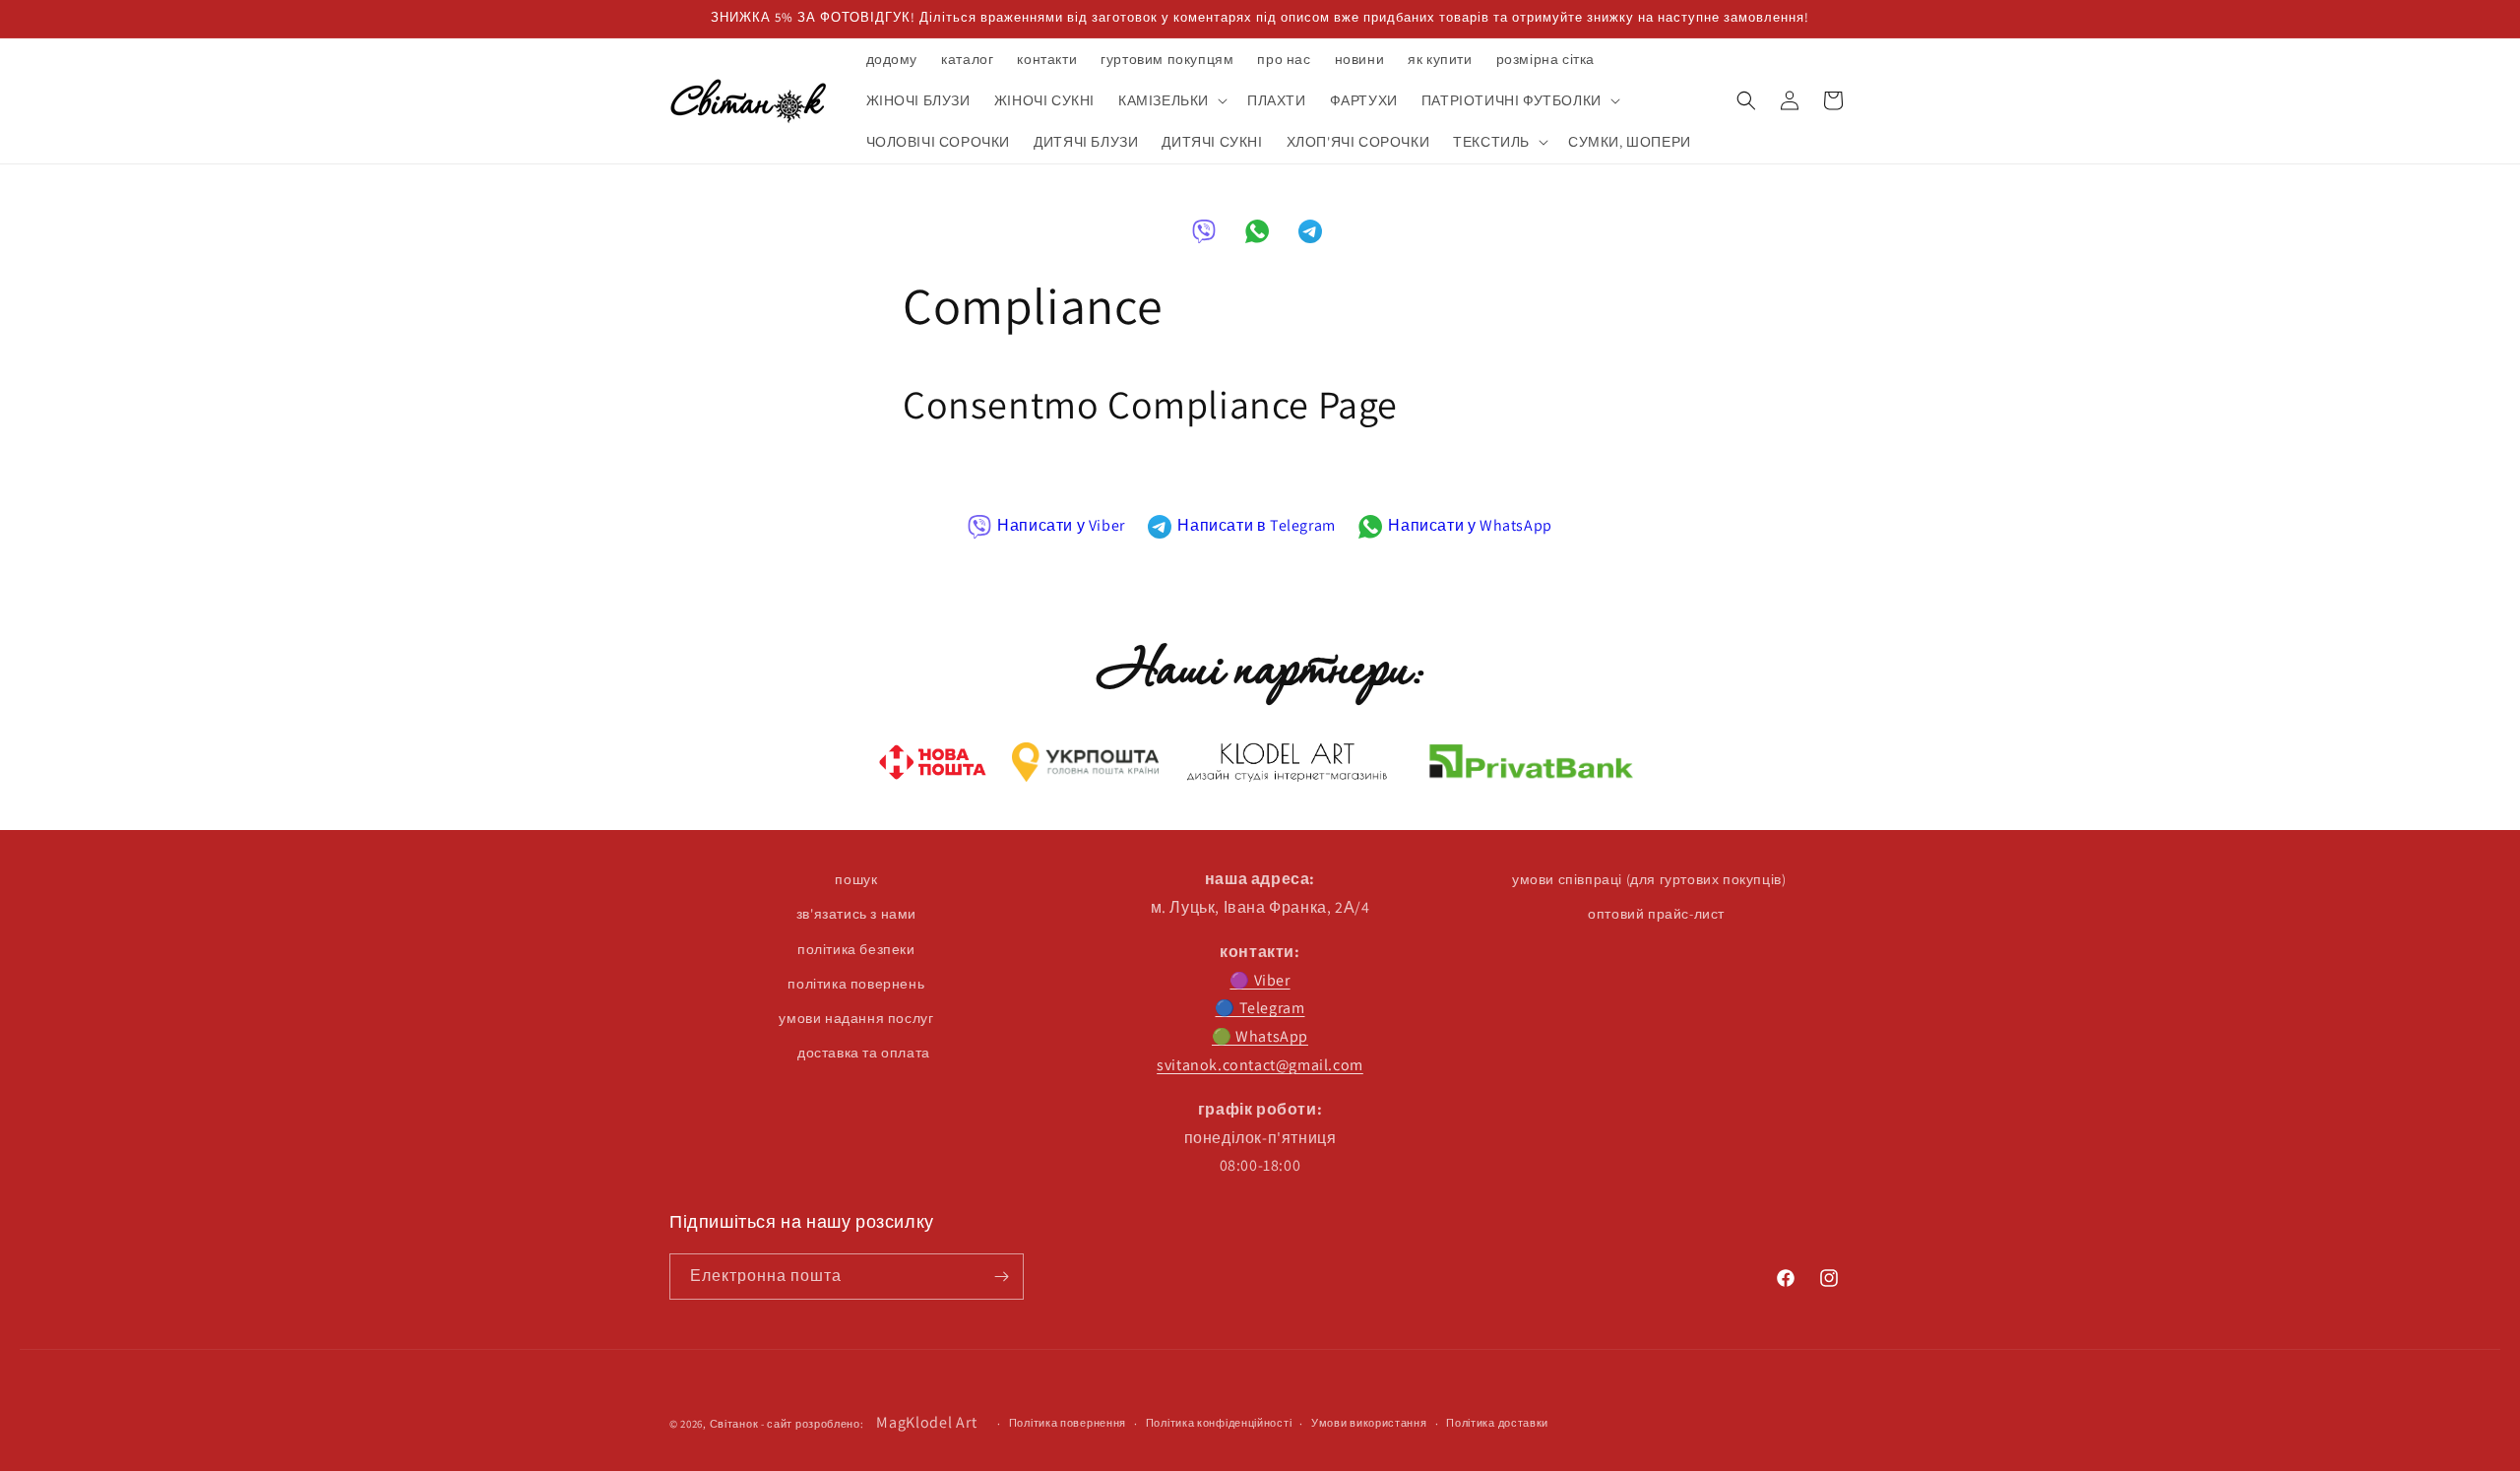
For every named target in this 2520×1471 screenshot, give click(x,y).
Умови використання (1369, 1424)
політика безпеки (856, 949)
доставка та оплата (864, 1053)
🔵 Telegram (1260, 1009)
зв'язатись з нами (856, 915)
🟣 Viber (1260, 980)
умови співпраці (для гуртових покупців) (1649, 879)
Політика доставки (1497, 1424)
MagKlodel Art (926, 1422)
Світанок (734, 1424)
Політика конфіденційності (1219, 1424)
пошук (856, 879)
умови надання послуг (856, 1018)
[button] (1171, 100)
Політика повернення (1068, 1424)
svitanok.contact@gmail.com (1260, 1065)
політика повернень (856, 984)
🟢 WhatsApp (1260, 1036)
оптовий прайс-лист (1656, 915)
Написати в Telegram (1256, 525)
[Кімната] (1001, 1277)
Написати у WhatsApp (1470, 525)
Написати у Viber (1061, 525)
